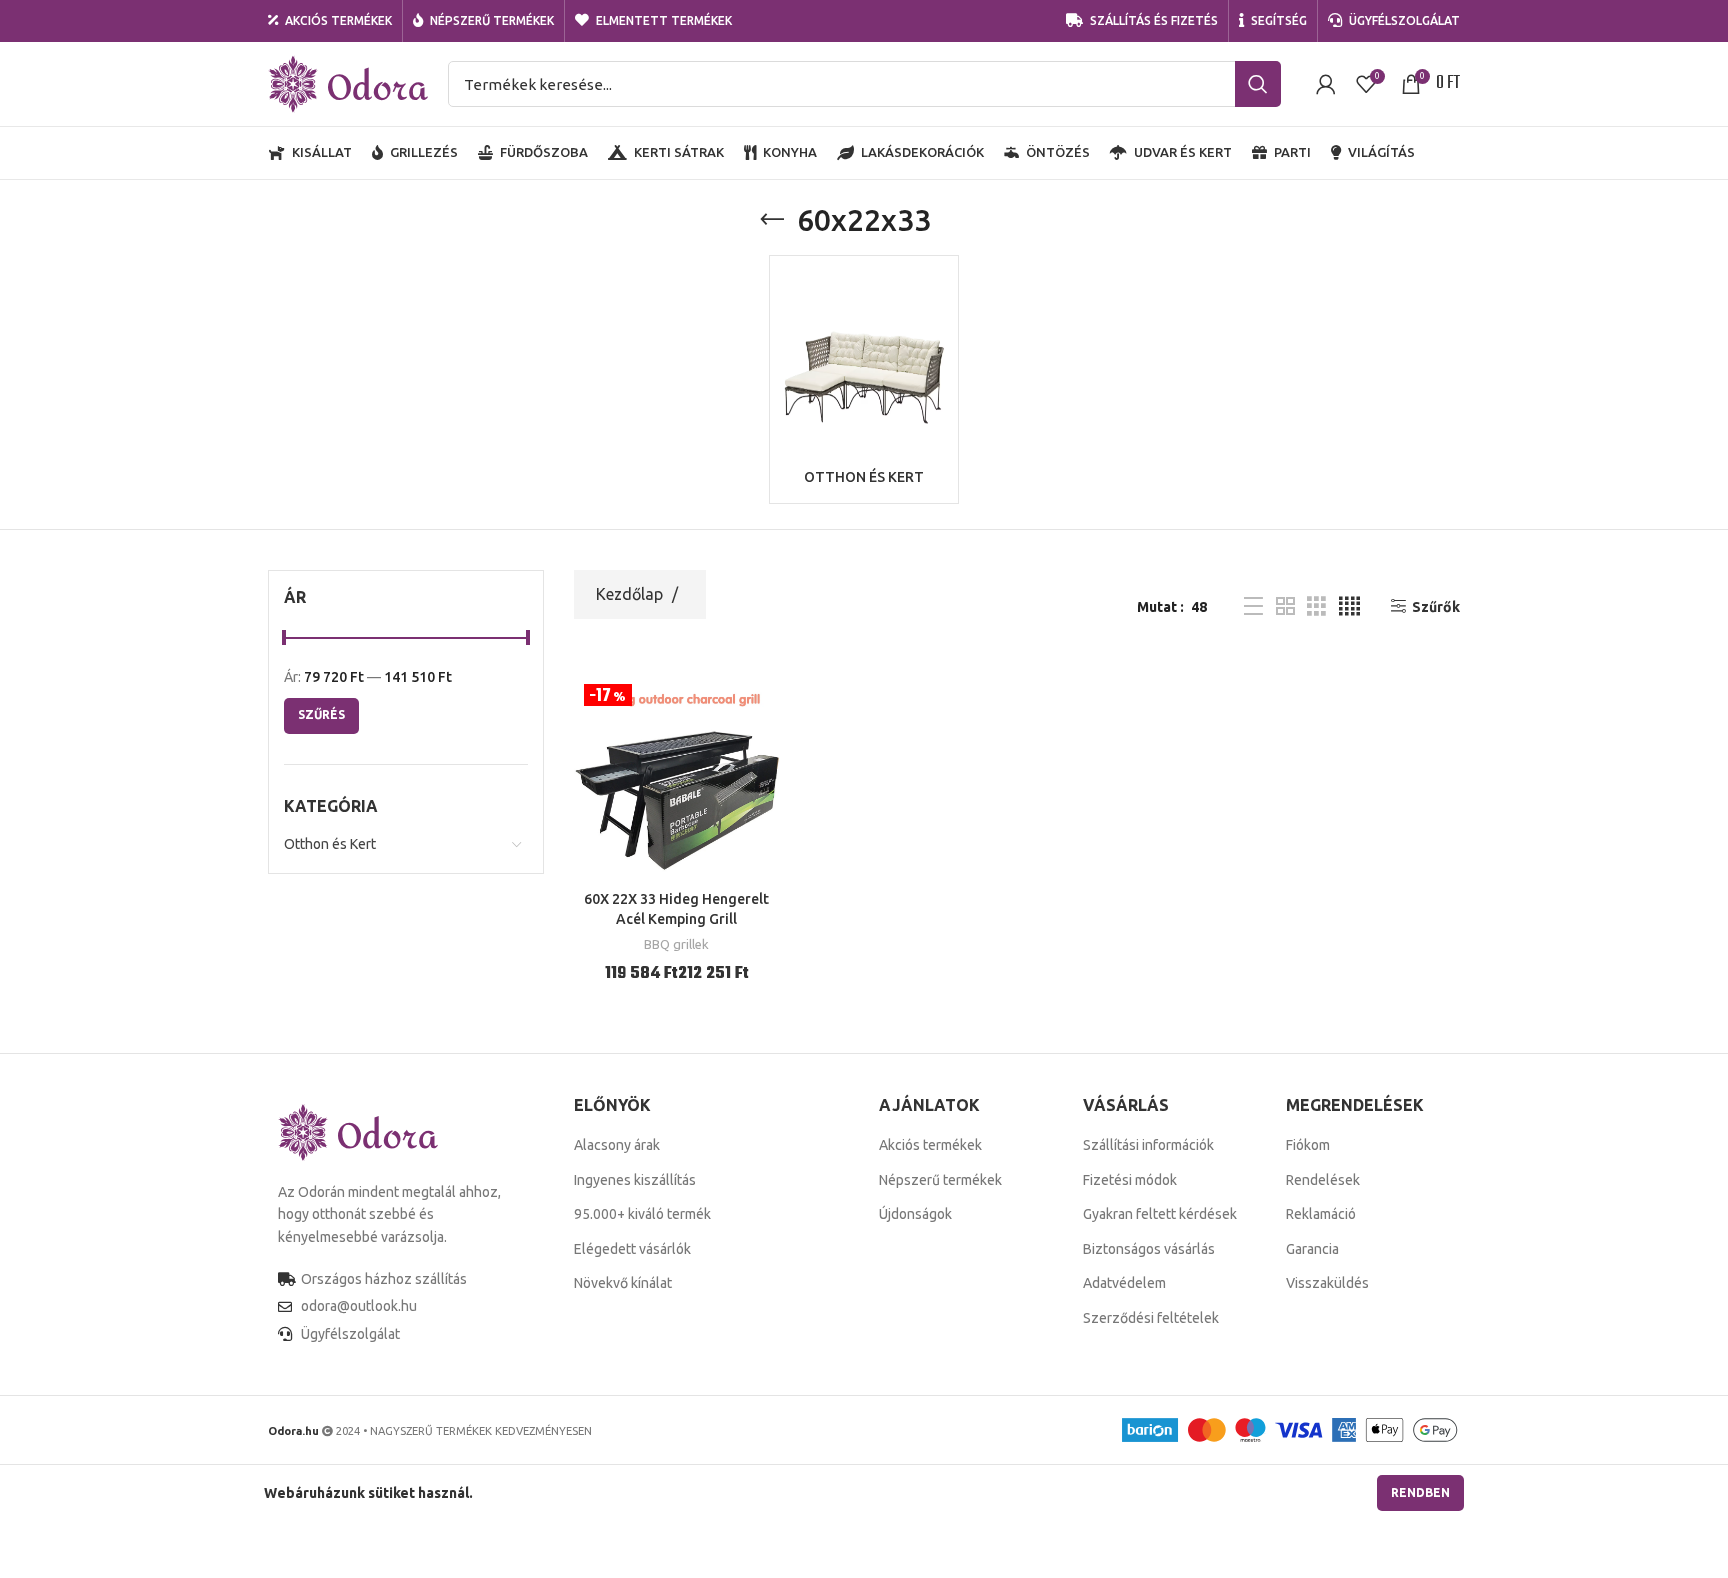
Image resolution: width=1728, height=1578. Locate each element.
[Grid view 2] (1285, 606)
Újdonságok (915, 1214)
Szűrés (321, 714)
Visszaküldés (1327, 1283)
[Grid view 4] (1349, 606)
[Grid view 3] (1316, 606)
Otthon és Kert (330, 844)
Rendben (1420, 1492)
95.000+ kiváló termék (642, 1214)
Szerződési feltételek (1151, 1318)
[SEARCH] (1258, 84)
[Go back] (772, 220)
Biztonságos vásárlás (1149, 1249)
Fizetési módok (1130, 1180)
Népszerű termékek (940, 1180)
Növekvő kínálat (623, 1283)
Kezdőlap (631, 594)
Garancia (1312, 1249)
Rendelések (1323, 1180)
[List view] (1253, 606)
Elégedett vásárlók (632, 1249)
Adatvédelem (1124, 1283)
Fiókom (1308, 1145)
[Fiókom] (1326, 84)
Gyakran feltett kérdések (1160, 1214)
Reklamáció (1321, 1214)
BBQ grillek (676, 944)
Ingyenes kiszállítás (635, 1180)
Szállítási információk (1148, 1145)
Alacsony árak (617, 1145)
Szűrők (1436, 607)
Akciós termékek (930, 1145)
